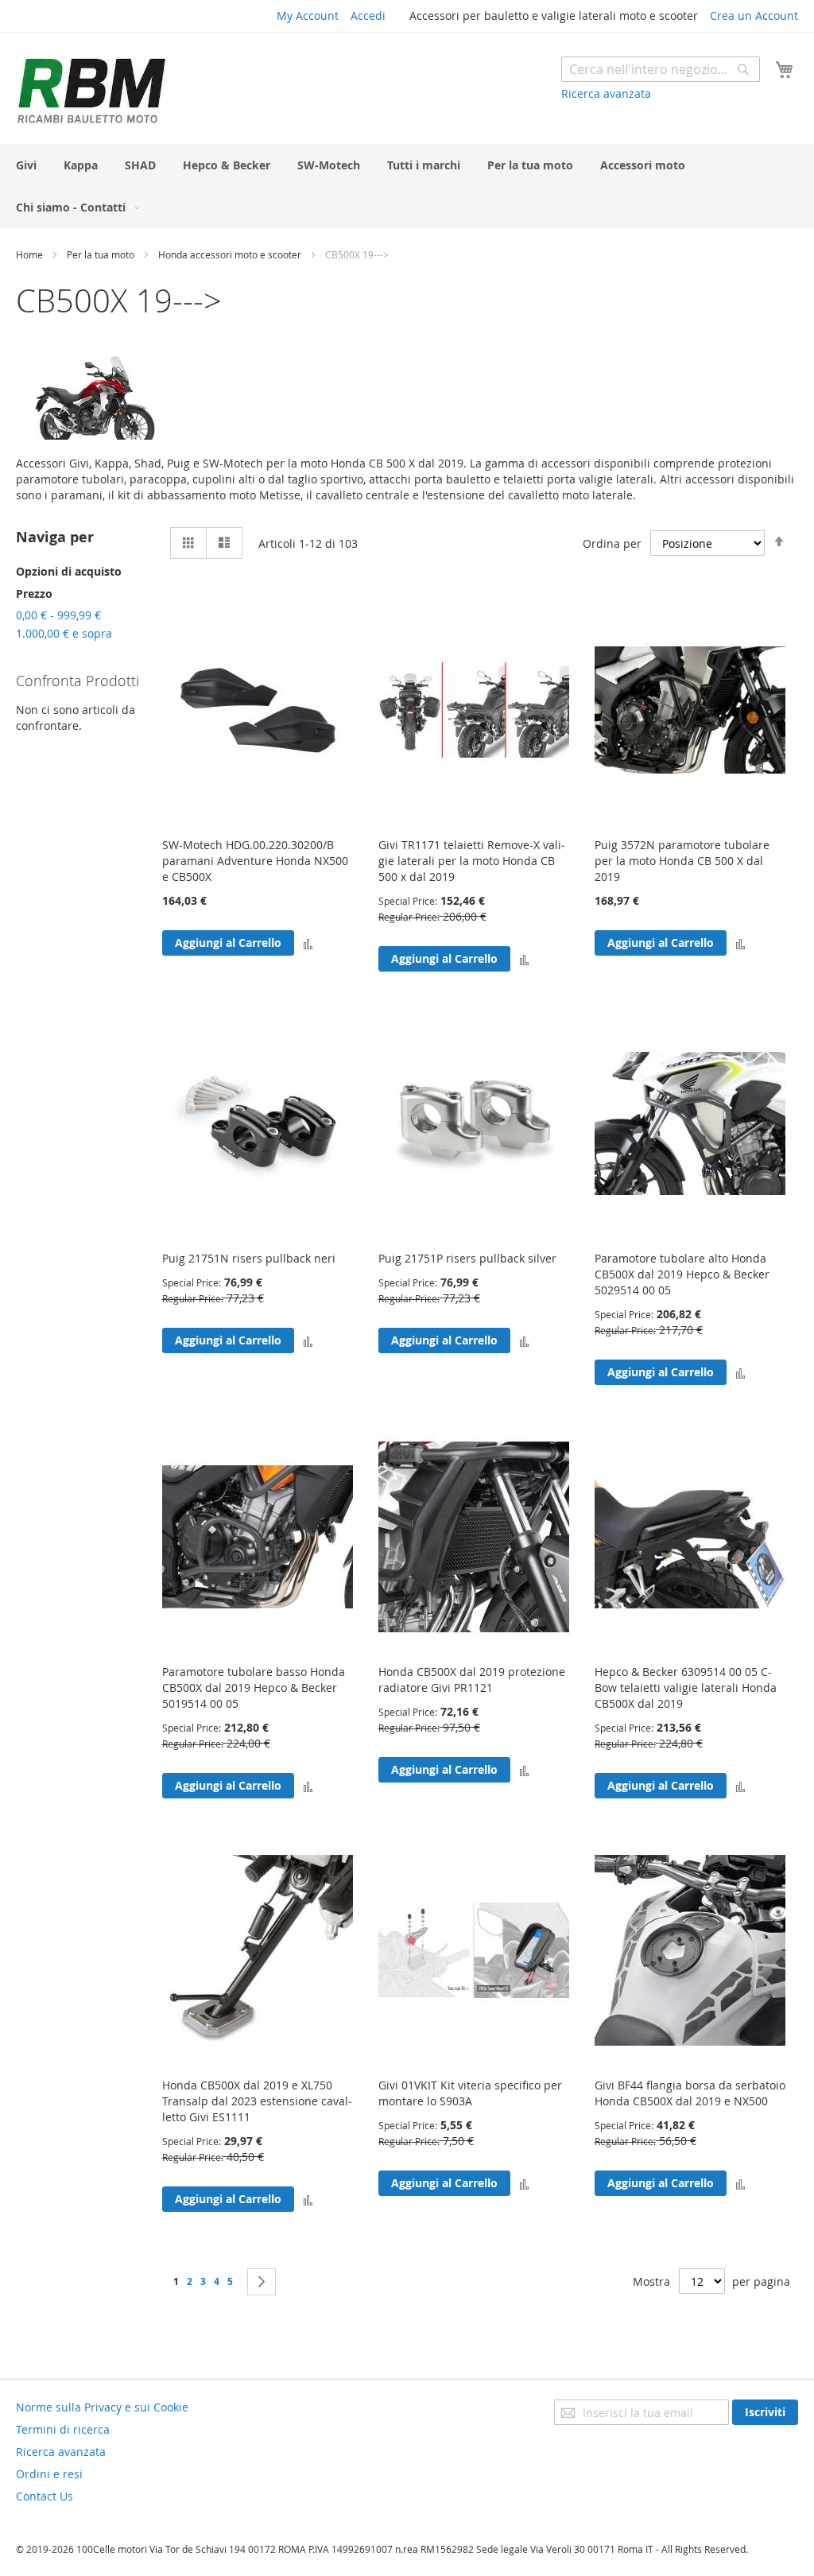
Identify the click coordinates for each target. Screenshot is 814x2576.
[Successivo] (262, 2282)
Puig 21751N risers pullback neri (249, 1258)
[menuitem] (26, 165)
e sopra (64, 633)
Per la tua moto (102, 254)
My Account (308, 16)
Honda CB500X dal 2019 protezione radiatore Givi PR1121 (472, 1680)
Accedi (368, 16)
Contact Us (45, 2496)
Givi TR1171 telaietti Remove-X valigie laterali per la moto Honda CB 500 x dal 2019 (472, 861)
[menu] (407, 186)
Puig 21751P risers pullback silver (467, 1258)
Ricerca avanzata (606, 93)
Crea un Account (754, 16)
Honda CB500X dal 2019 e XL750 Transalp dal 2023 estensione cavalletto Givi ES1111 (257, 2101)
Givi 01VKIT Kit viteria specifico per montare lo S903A (470, 2093)
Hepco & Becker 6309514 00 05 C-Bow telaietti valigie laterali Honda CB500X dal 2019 (686, 1688)
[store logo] (91, 90)
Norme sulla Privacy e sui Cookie (102, 2407)
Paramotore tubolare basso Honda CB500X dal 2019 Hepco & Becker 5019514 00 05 (254, 1688)
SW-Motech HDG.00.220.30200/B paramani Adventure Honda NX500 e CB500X (255, 861)
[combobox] (661, 69)
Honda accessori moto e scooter (231, 254)
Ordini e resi (49, 2474)
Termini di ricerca (63, 2429)
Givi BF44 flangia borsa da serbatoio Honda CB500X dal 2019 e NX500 (690, 2093)
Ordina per (612, 543)
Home (31, 254)
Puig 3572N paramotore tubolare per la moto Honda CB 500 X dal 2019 (682, 861)
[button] (308, 943)
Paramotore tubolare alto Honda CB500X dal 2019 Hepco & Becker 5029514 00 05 (682, 1274)
